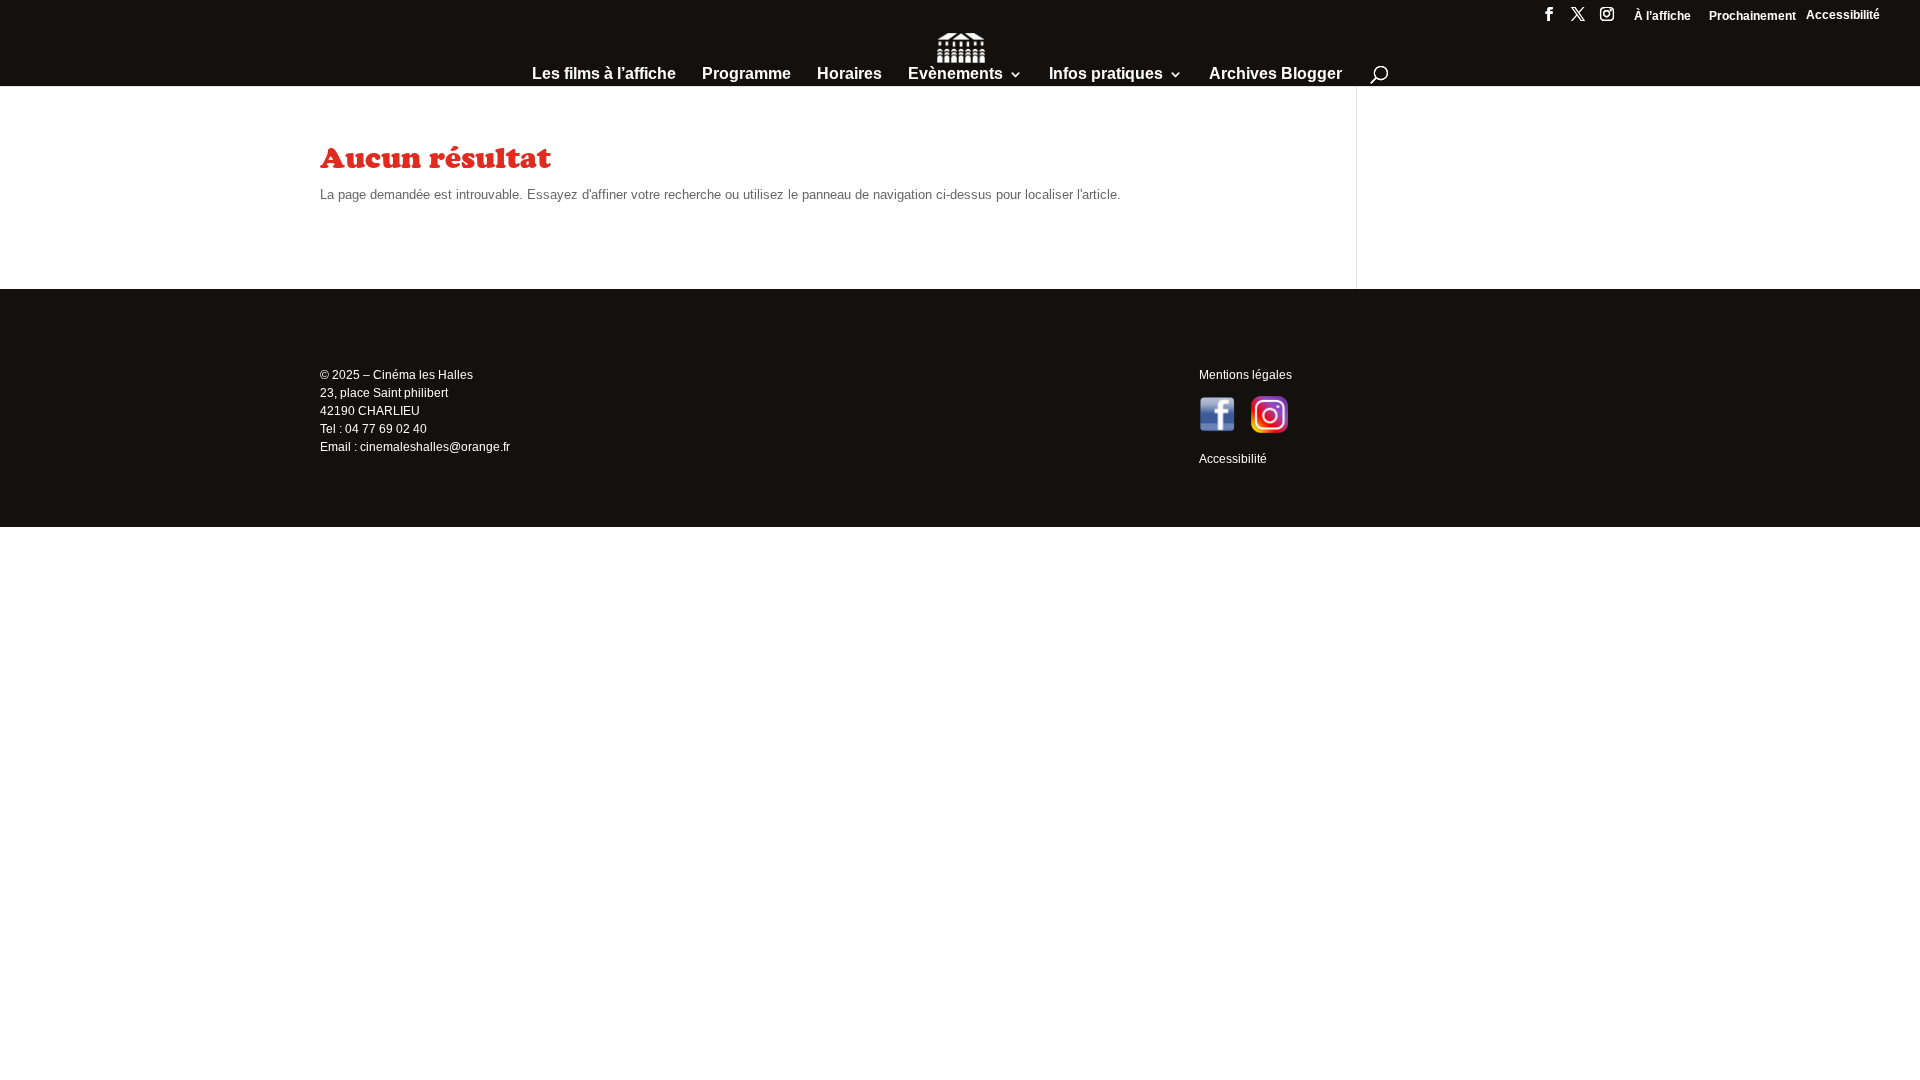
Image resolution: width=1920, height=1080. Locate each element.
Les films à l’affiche (604, 74)
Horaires (849, 74)
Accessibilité (1843, 15)
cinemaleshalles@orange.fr (435, 447)
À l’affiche (1662, 16)
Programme (746, 74)
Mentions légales (1245, 375)
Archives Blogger (1275, 74)
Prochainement (1752, 16)
